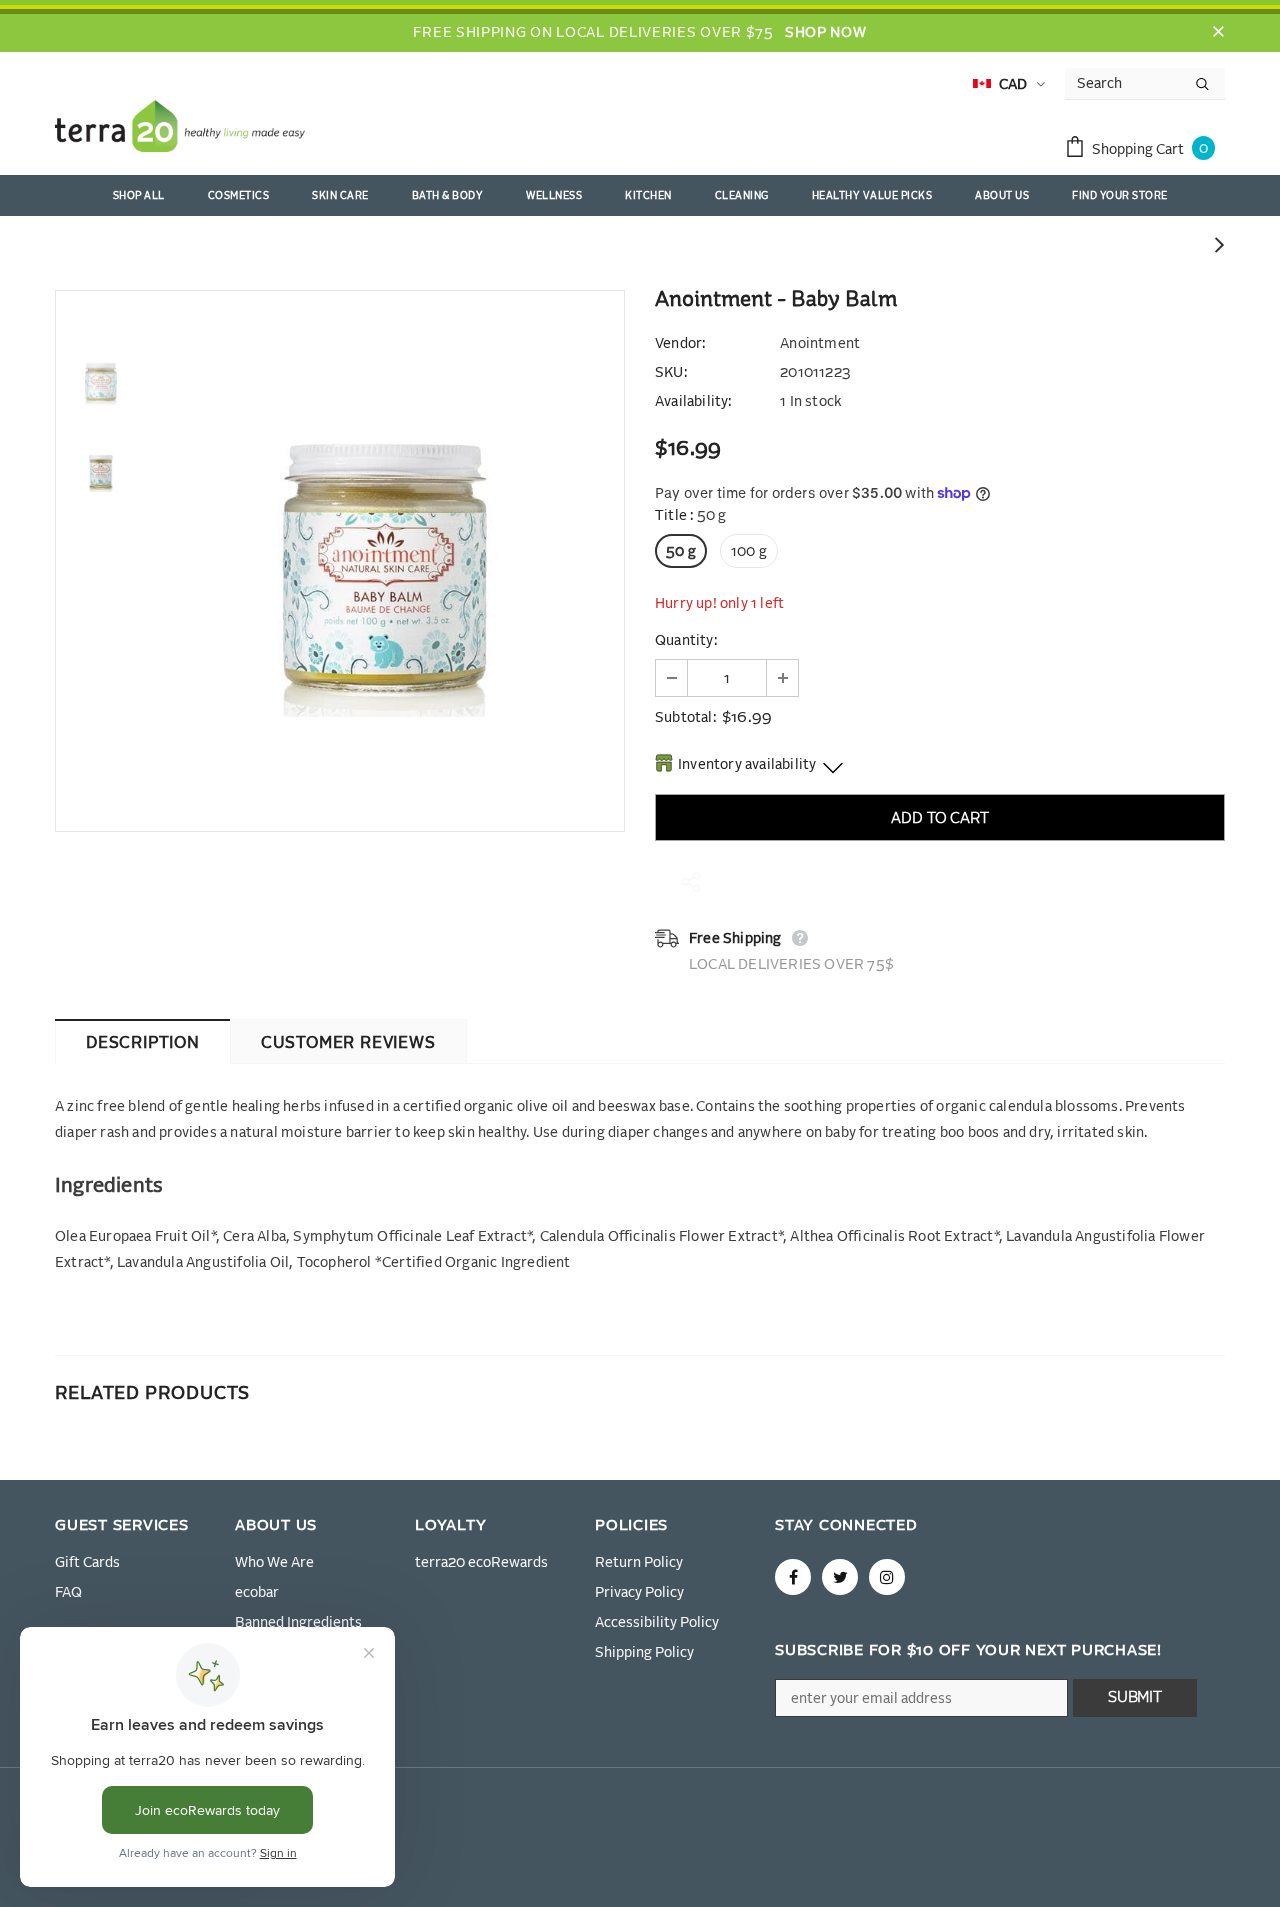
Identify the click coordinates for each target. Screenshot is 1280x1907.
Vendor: (680, 344)
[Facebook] (793, 1577)
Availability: (693, 402)
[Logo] (180, 130)
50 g (681, 552)
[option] (385, 561)
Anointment (820, 344)
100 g (749, 552)
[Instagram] (887, 1577)
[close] (1218, 33)
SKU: (671, 373)
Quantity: (686, 641)
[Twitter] (840, 1577)
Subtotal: (685, 718)
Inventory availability (747, 765)
